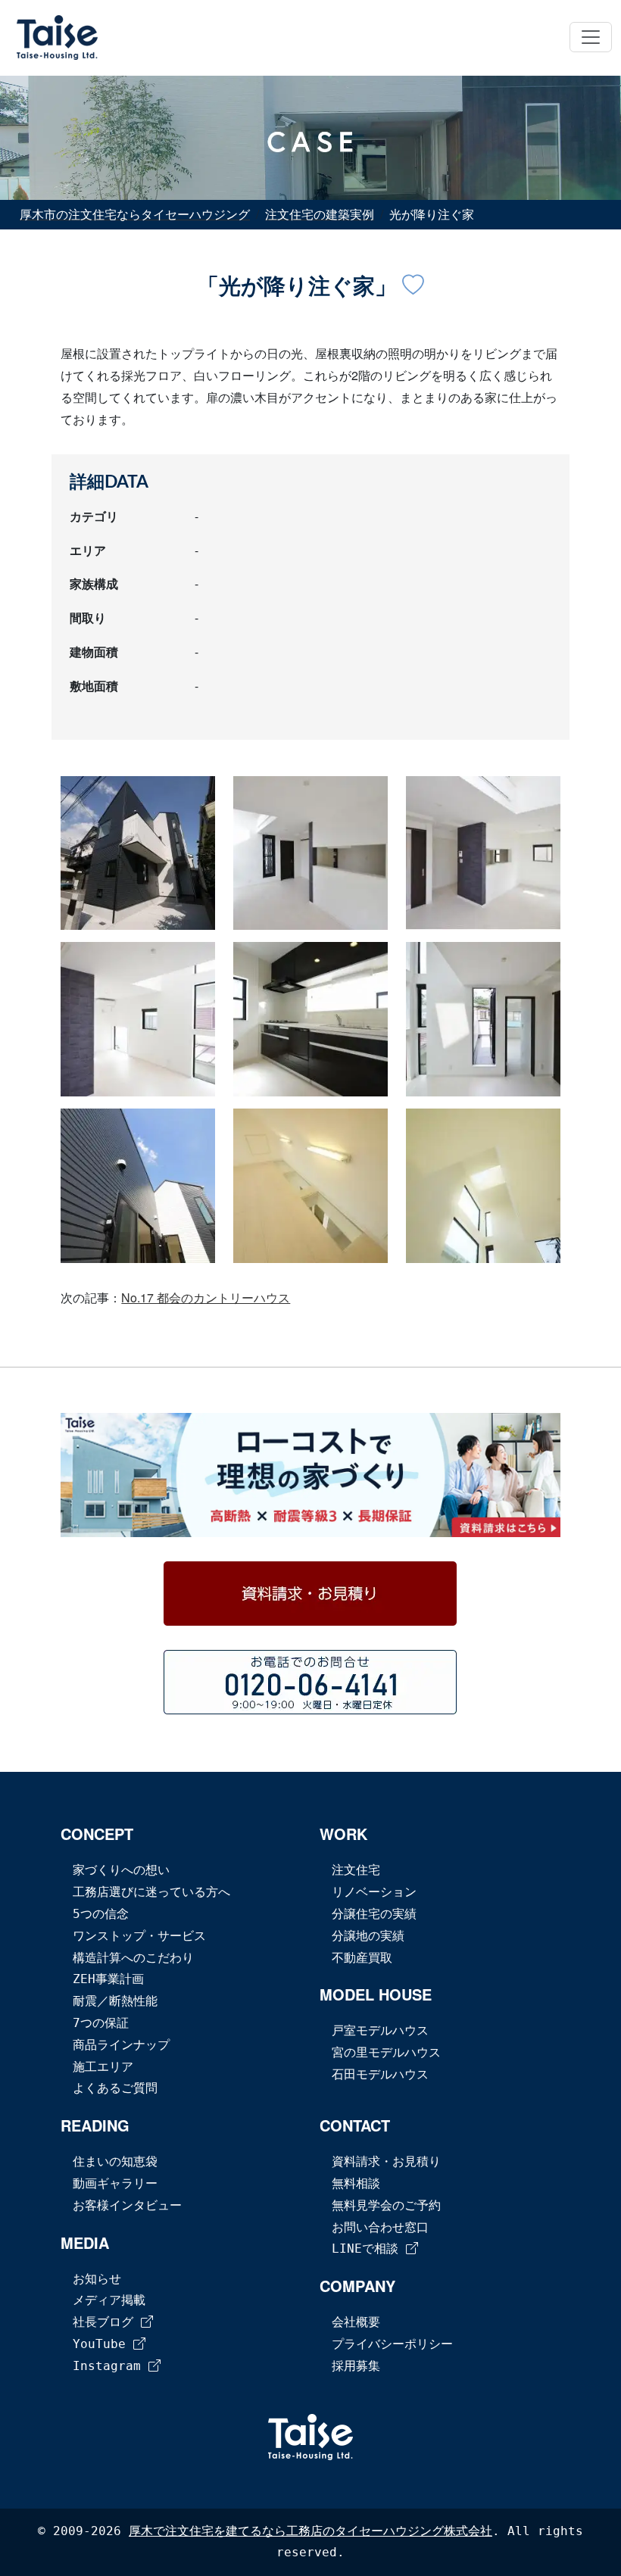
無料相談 (356, 2183)
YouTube (103, 2344)
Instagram (111, 2366)
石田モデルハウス (380, 2074)
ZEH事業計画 (108, 1979)
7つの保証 (101, 2023)
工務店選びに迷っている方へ (151, 1892)
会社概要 (356, 2322)
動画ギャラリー (115, 2183)
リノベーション (374, 1892)
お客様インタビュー (127, 2205)
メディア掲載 (109, 2300)
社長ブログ (107, 2322)
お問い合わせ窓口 (380, 2227)
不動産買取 (362, 1958)
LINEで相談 (369, 2249)
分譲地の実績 (368, 1936)
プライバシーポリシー (392, 2344)
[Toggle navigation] (591, 37)
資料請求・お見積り (386, 2161)
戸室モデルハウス (380, 2030)
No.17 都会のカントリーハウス (206, 1297)
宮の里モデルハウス (386, 2052)
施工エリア (103, 2067)
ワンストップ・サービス (139, 1936)
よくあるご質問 (115, 2088)
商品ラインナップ (121, 2045)
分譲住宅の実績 (374, 1914)
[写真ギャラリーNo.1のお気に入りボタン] (413, 287)
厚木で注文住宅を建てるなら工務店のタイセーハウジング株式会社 (310, 2531)
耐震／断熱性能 (115, 2001)
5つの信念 (101, 1914)
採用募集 (356, 2366)
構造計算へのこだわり (133, 1958)
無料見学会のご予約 (386, 2205)
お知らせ (97, 2279)
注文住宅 (356, 1870)
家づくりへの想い (121, 1870)
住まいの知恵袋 (115, 2161)
